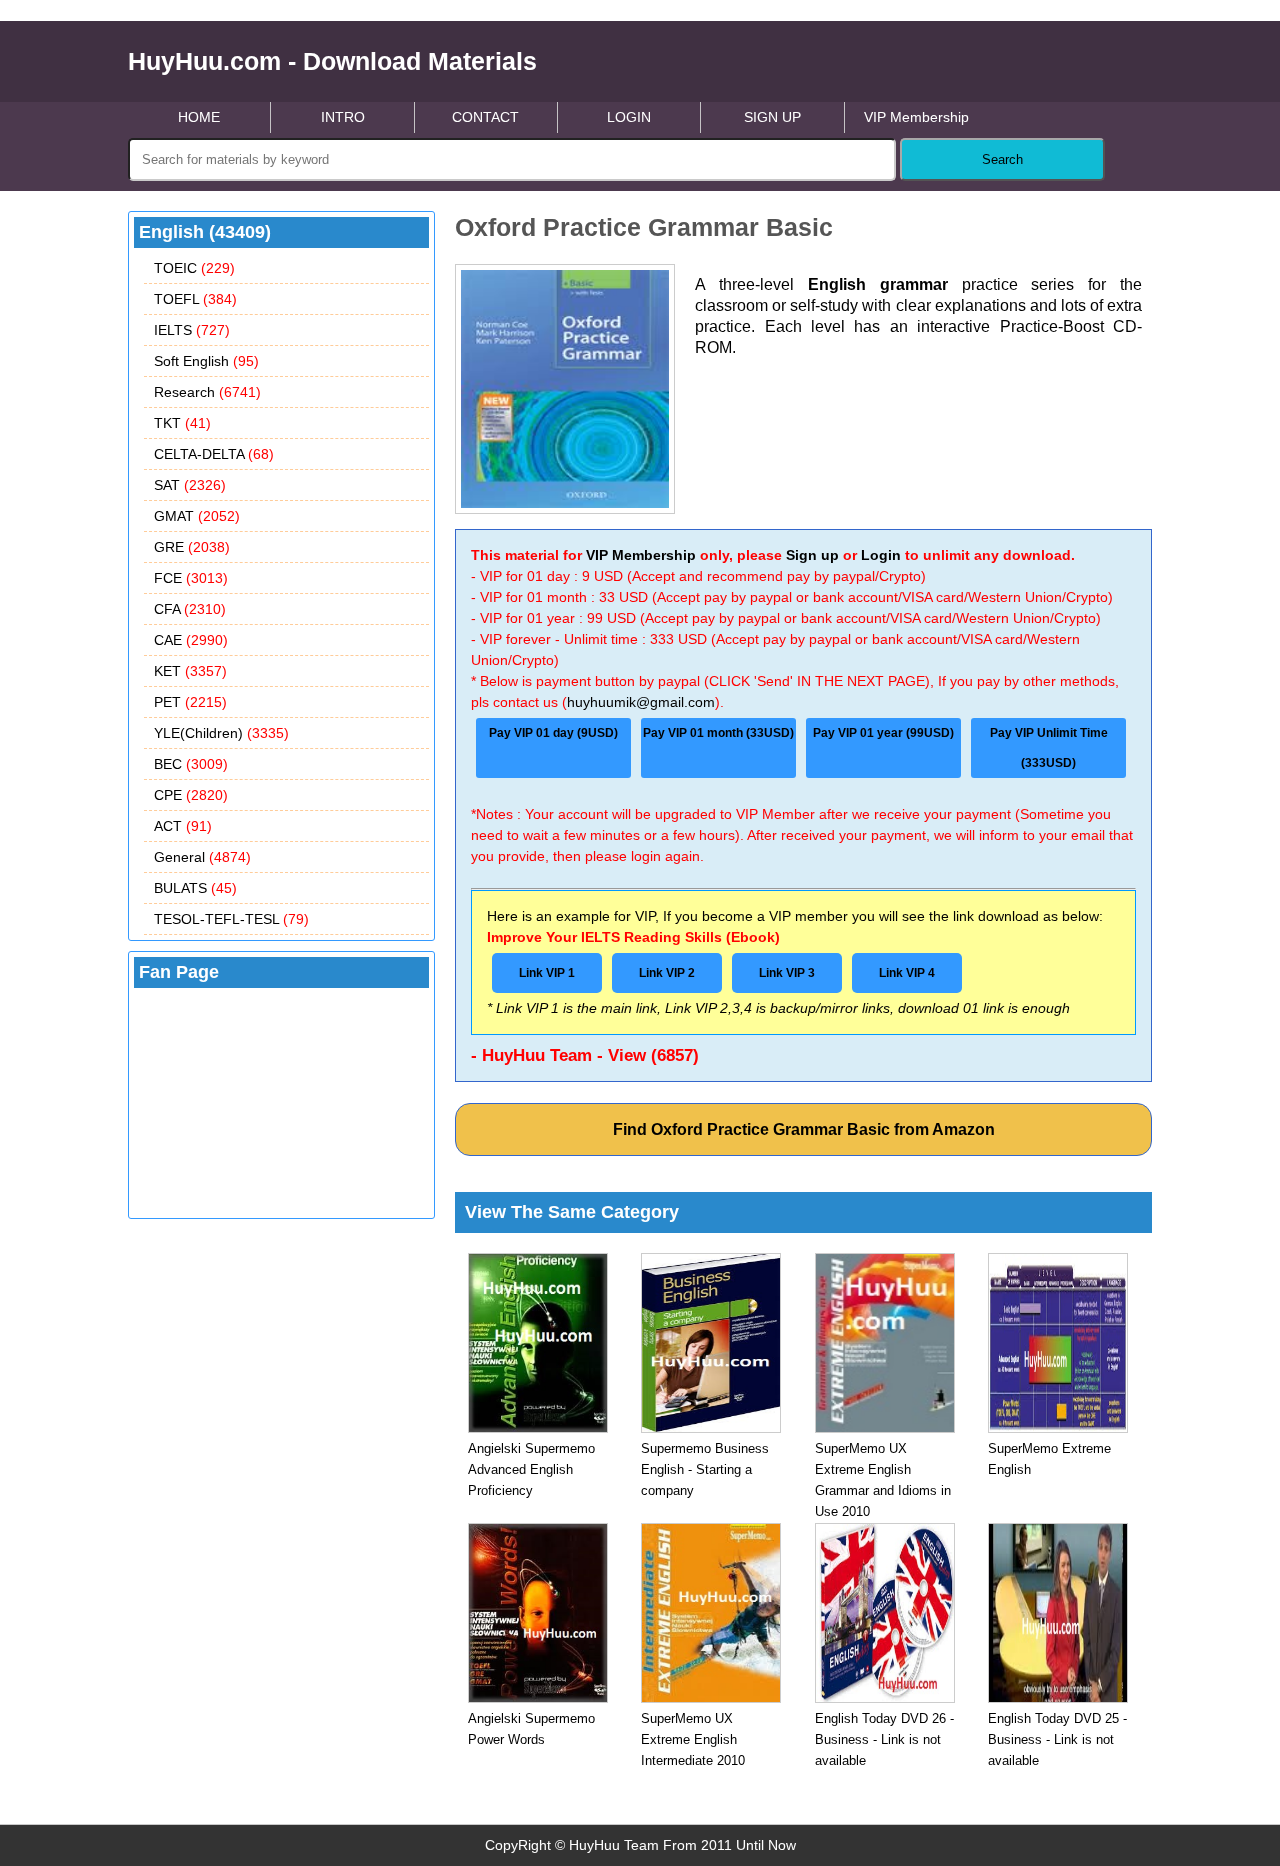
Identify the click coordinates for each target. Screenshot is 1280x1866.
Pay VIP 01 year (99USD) (883, 733)
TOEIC (194, 268)
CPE (191, 795)
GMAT (197, 516)
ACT (183, 826)
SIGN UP (772, 117)
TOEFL (195, 299)
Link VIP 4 (907, 973)
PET (190, 702)
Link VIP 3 (787, 973)
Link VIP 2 (667, 973)
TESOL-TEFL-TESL (231, 919)
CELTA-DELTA (214, 454)
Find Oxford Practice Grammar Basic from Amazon (804, 1129)
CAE (191, 640)
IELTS (192, 330)
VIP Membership (916, 117)
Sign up (812, 555)
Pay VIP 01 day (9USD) (553, 733)
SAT (190, 485)
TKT (182, 423)
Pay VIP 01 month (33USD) (718, 733)
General (202, 857)
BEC (191, 764)
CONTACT (485, 117)
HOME (199, 117)
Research (207, 392)
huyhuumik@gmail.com (641, 702)
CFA (190, 609)
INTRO (343, 117)
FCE (191, 578)
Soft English (206, 361)
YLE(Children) (221, 733)
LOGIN (629, 117)
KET (190, 671)
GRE (192, 547)
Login (881, 555)
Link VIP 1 (547, 973)
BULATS (195, 888)
